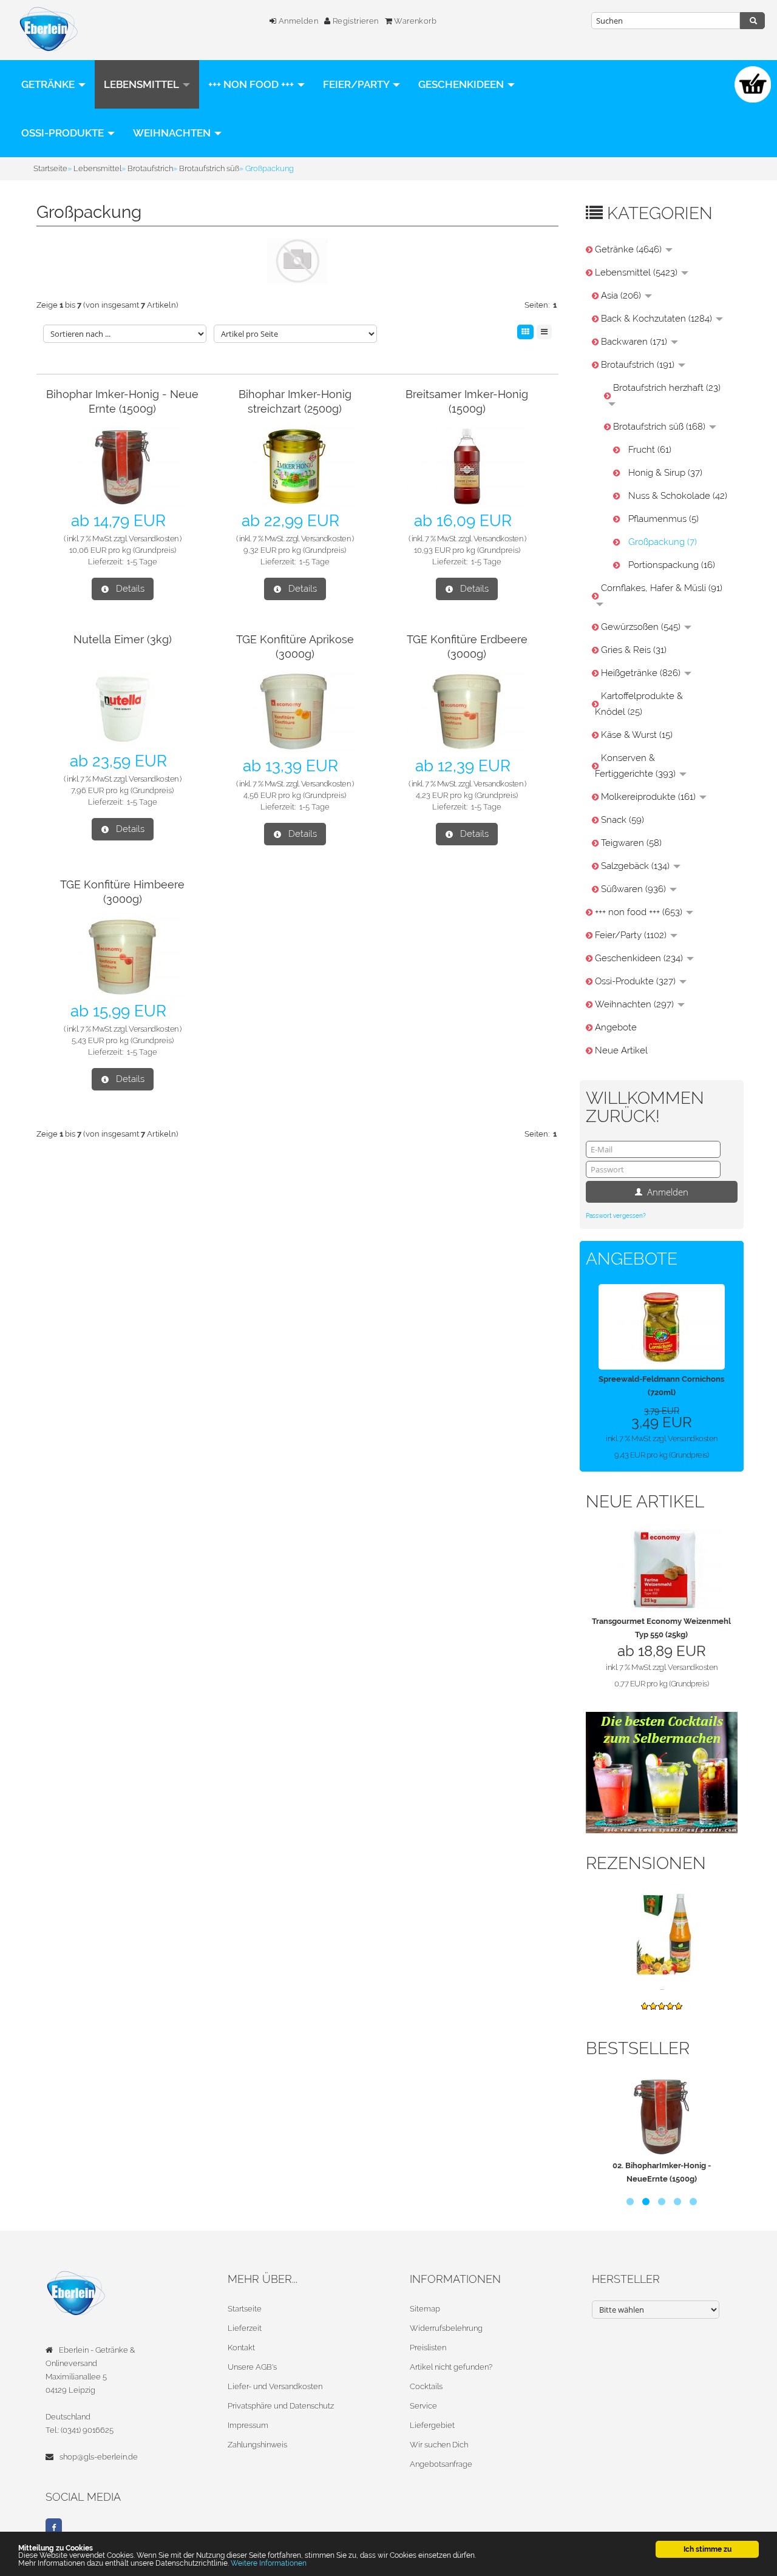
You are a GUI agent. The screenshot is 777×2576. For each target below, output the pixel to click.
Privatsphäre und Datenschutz (281, 2406)
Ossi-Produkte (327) (636, 981)
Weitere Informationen (269, 2563)
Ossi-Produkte (64, 133)
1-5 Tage (142, 562)
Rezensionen (646, 1863)
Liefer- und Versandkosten (275, 2386)
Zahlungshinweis (257, 2445)
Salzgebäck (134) (636, 866)
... (662, 1987)
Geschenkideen (462, 84)
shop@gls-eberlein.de (99, 2457)
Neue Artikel (621, 1050)
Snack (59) (623, 820)
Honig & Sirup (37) (665, 473)
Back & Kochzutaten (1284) (658, 319)
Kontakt (241, 2348)
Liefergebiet (432, 2425)
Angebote (616, 1027)
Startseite (245, 2309)
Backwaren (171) (635, 342)
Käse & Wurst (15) (637, 735)
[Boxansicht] (525, 332)
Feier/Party (357, 84)
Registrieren (354, 21)
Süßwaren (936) (635, 889)
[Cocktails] (662, 1772)
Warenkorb (414, 21)
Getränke (49, 84)
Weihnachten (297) (636, 1004)
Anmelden (297, 21)
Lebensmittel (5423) (637, 272)
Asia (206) (622, 296)
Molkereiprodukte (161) (650, 797)
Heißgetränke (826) (642, 673)
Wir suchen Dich (439, 2445)
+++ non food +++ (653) (640, 912)
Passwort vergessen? (616, 1216)
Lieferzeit (245, 2328)
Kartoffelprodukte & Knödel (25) (639, 704)
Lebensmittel (143, 84)
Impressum (248, 2425)
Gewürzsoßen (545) (642, 627)
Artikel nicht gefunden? (451, 2367)
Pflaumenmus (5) (663, 519)
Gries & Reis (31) (634, 650)
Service (423, 2406)
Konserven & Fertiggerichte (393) (636, 766)
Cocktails (426, 2386)
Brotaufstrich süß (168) (660, 427)
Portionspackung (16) (672, 565)
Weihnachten (173, 133)
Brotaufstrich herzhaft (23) (667, 388)
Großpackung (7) (663, 542)
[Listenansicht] (544, 332)
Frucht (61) (650, 450)
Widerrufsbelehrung (446, 2328)
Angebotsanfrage (441, 2464)
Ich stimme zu (707, 2549)
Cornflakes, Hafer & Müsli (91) (662, 588)
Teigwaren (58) (631, 843)
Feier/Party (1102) (632, 935)
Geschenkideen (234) (640, 958)
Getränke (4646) (629, 249)
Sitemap (425, 2309)
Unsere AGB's (252, 2367)
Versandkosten (154, 539)
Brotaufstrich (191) (639, 365)
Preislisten (428, 2348)
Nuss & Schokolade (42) (678, 496)
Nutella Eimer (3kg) (123, 639)
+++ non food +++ (252, 84)
